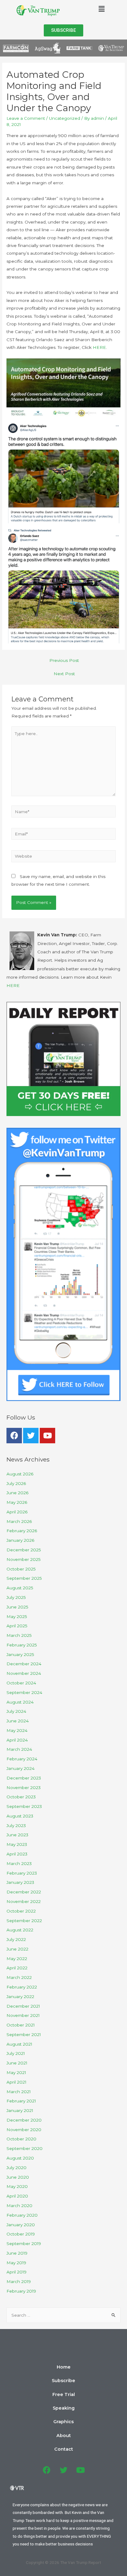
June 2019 (17, 2253)
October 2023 (21, 1797)
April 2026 (17, 1512)
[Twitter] (31, 1436)
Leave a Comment (26, 118)
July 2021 (16, 2053)
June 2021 (17, 2063)
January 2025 (20, 1654)
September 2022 (24, 1921)
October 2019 (21, 2234)
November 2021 (23, 2015)
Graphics (63, 2422)
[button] (63, 30)
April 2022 (17, 1968)
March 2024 (19, 1749)
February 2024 (22, 1759)
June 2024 (18, 1721)
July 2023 (16, 1825)
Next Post (64, 674)
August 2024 (20, 1702)
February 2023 (22, 1873)
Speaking (64, 2408)
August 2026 (20, 1474)
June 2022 (17, 1949)
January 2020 (21, 2225)
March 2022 (19, 1977)
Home (64, 2367)
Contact (64, 2449)
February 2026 (22, 1531)
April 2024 (17, 1740)
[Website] (64, 857)
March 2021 (19, 2092)
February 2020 (22, 2215)
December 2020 (24, 2120)
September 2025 (24, 1578)
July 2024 (16, 1711)
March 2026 (19, 1521)
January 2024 (20, 1768)
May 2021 (16, 2072)
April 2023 (17, 1854)
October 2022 (21, 1911)
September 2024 (24, 1692)
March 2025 (19, 1635)
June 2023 (17, 1835)
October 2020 (21, 2139)
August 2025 (20, 1588)
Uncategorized (65, 118)
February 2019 (21, 2291)
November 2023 (24, 1788)
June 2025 (17, 1607)
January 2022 (20, 1997)
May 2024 (17, 1730)
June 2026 (17, 1493)
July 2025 (16, 1597)
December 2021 (23, 2006)
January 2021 (20, 2110)
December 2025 (24, 1550)
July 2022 (16, 1939)
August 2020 (20, 2158)
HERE (99, 347)
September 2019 (24, 2244)
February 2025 (22, 1645)
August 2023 (20, 1816)
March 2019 (19, 2281)
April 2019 (16, 2272)
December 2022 (24, 1892)
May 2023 (17, 1844)
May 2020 (17, 2186)
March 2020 (19, 2206)
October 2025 (21, 1569)
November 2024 (24, 1673)
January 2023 (20, 1882)
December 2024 (24, 1664)
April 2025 (17, 1626)
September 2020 (25, 2148)
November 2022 (24, 1901)
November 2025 (24, 1559)
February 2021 (21, 2101)
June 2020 (18, 2177)
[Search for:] (63, 2315)
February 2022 (22, 1987)
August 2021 (19, 2044)
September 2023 (24, 1806)
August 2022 (20, 1930)
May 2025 (17, 1616)
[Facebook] (14, 1436)
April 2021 (16, 2082)
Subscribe (63, 2381)
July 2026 (16, 1483)
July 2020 (16, 2168)
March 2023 (19, 1863)
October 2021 (21, 2025)
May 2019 (16, 2263)
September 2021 (24, 2034)
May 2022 (17, 1959)
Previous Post (64, 660)
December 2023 (24, 1778)
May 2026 (17, 1502)
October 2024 (21, 1683)
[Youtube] (47, 1436)
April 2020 (17, 2196)
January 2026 (20, 1540)
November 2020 (24, 2130)
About (64, 2436)
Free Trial (64, 2394)
